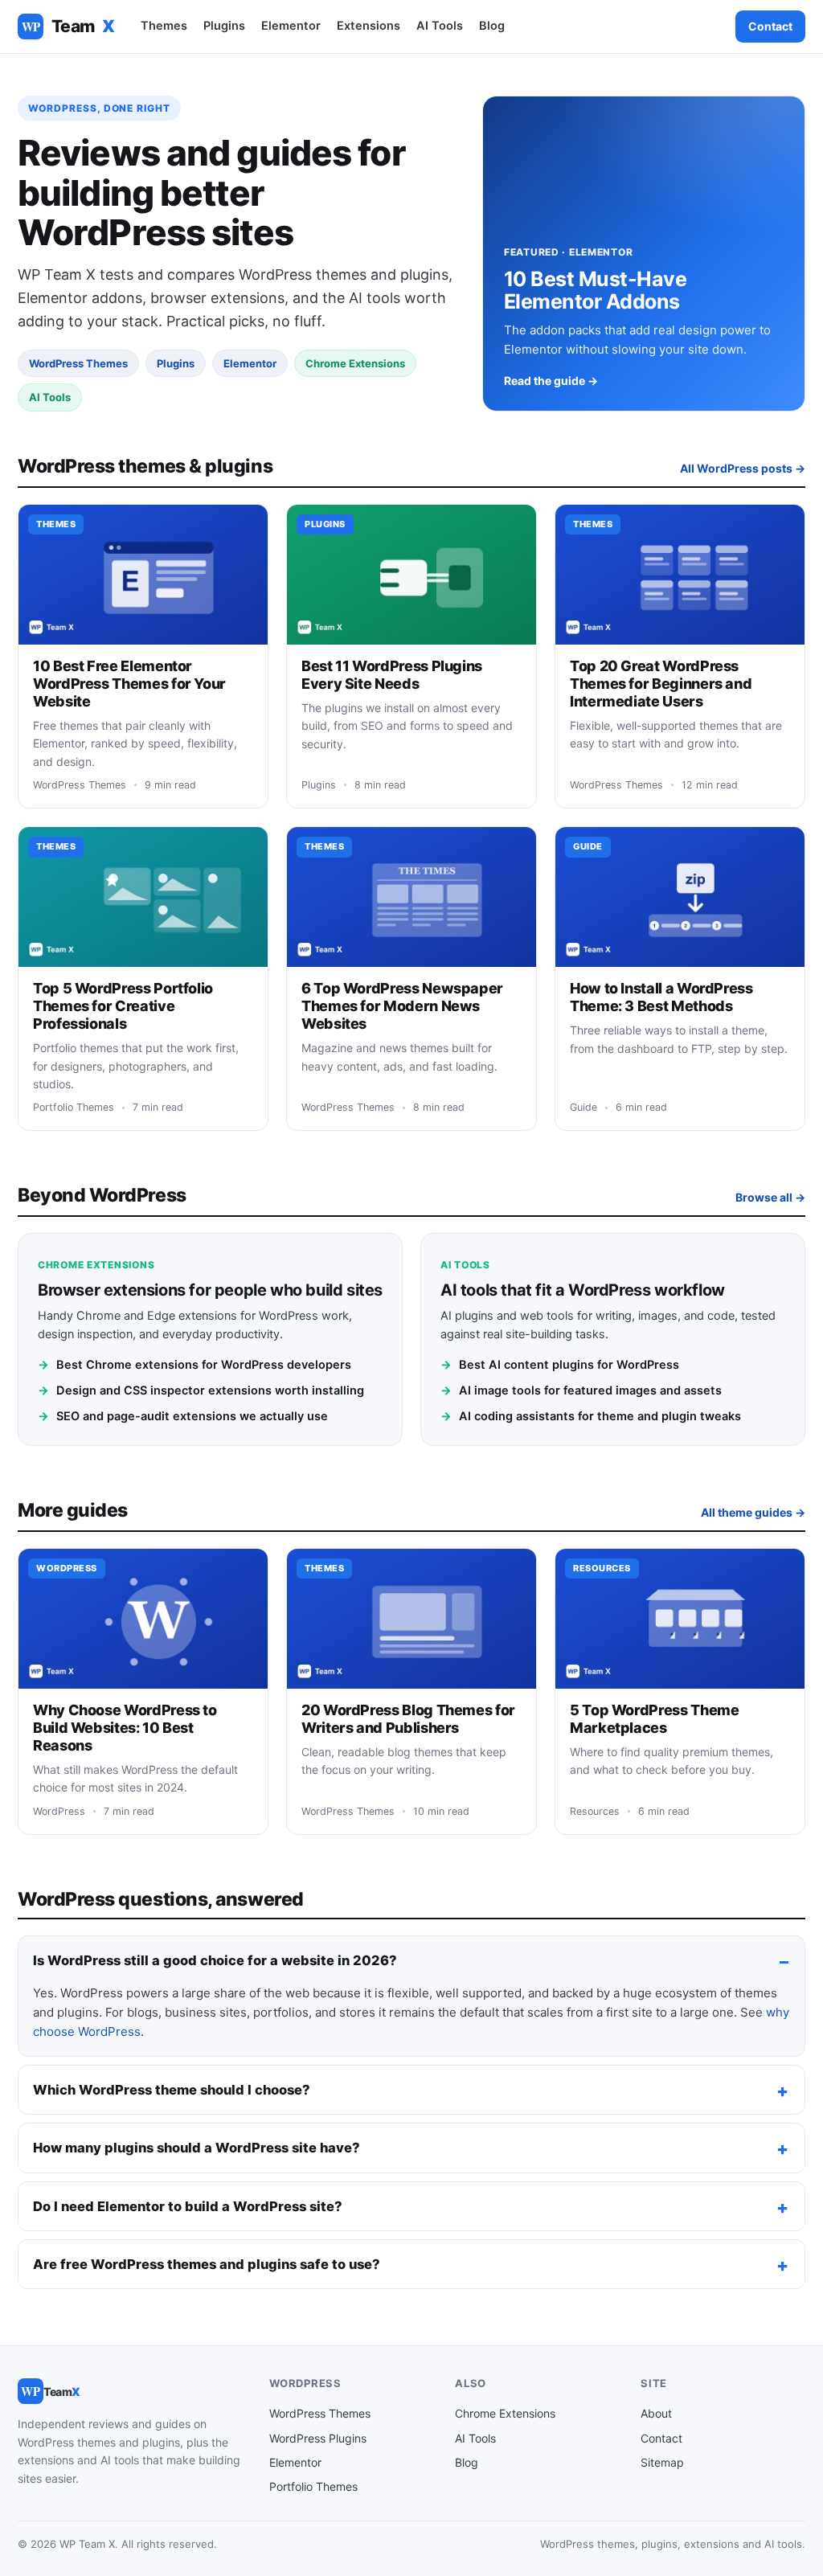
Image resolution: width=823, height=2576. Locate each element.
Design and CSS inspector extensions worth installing (201, 1390)
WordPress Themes (320, 2413)
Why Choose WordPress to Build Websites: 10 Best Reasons (125, 1728)
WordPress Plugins (318, 2438)
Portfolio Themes (313, 2486)
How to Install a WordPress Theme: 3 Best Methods (661, 997)
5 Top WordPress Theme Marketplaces (654, 1719)
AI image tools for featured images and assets (581, 1390)
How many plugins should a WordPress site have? (197, 2148)
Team (68, 26)
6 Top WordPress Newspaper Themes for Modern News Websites (402, 1006)
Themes (164, 26)
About (656, 2413)
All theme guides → (753, 1512)
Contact (770, 26)
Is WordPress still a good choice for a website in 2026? (215, 1960)
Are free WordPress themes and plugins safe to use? (207, 2264)
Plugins (224, 26)
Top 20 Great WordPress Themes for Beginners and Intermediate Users (661, 684)
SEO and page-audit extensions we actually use (183, 1416)
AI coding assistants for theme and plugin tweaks (591, 1416)
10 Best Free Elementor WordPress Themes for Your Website (129, 684)
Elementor (291, 26)
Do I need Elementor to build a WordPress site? (188, 2206)
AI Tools (440, 26)
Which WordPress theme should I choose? (172, 2090)
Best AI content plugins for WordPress (560, 1365)
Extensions (369, 26)
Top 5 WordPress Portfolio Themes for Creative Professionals (123, 1006)
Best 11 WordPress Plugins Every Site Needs (392, 675)
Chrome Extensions (505, 2413)
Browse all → (770, 1197)
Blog (492, 26)
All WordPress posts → (743, 468)
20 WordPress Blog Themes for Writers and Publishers (408, 1719)
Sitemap (662, 2462)
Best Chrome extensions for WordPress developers (194, 1365)
